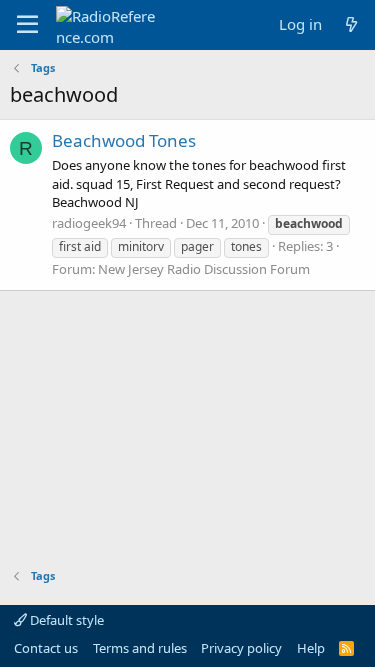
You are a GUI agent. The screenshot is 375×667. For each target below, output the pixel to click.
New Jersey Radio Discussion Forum (204, 269)
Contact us (46, 648)
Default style (65, 620)
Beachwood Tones (124, 140)
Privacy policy (241, 648)
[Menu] (27, 25)
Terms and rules (140, 648)
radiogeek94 (89, 223)
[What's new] (351, 24)
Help (311, 648)
